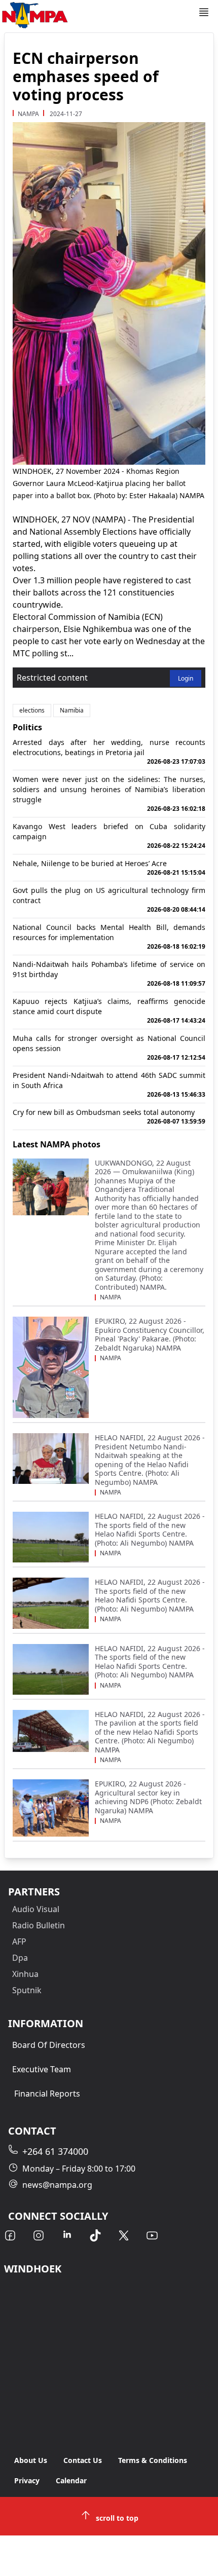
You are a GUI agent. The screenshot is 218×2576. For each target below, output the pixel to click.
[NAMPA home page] (99, 15)
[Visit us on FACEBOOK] (10, 2235)
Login (186, 678)
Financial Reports (47, 2094)
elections (32, 710)
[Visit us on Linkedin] (67, 2235)
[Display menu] (204, 12)
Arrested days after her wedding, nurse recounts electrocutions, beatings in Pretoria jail (109, 752)
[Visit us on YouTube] (152, 2235)
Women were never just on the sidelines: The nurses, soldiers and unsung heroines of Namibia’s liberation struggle (109, 794)
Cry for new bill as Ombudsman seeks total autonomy (109, 1116)
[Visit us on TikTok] (95, 2235)
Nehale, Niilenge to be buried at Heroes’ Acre (109, 868)
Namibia (72, 710)
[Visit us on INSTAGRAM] (39, 2235)
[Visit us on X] (124, 2235)
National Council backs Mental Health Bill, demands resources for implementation (109, 937)
